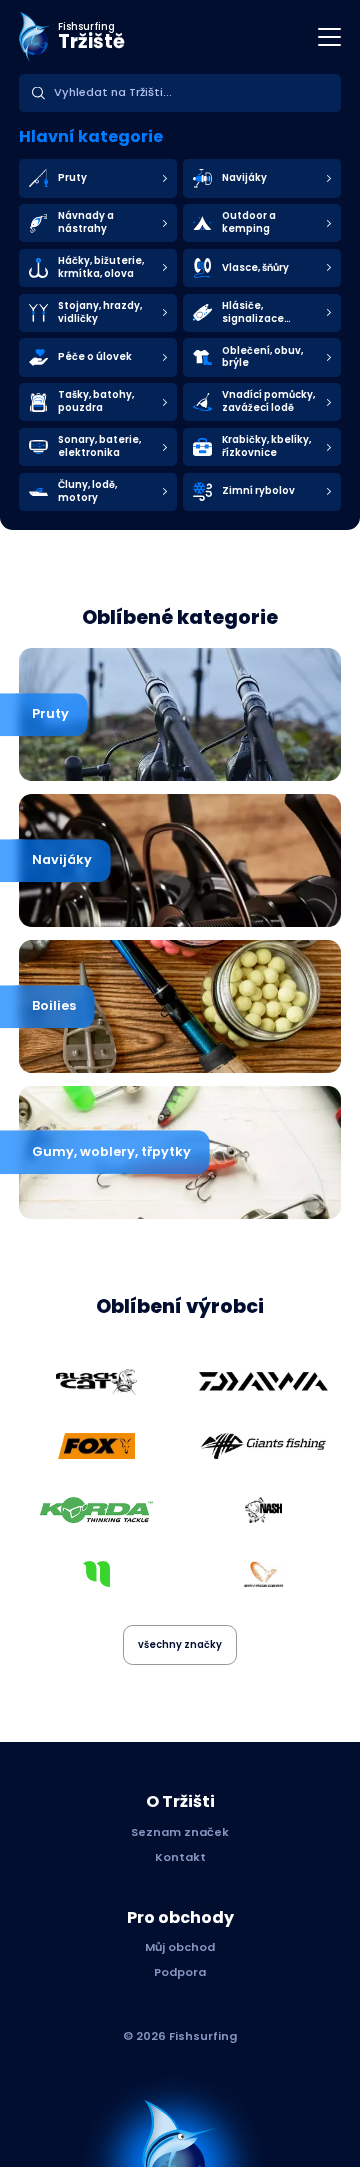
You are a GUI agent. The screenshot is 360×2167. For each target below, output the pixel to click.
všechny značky (180, 1644)
